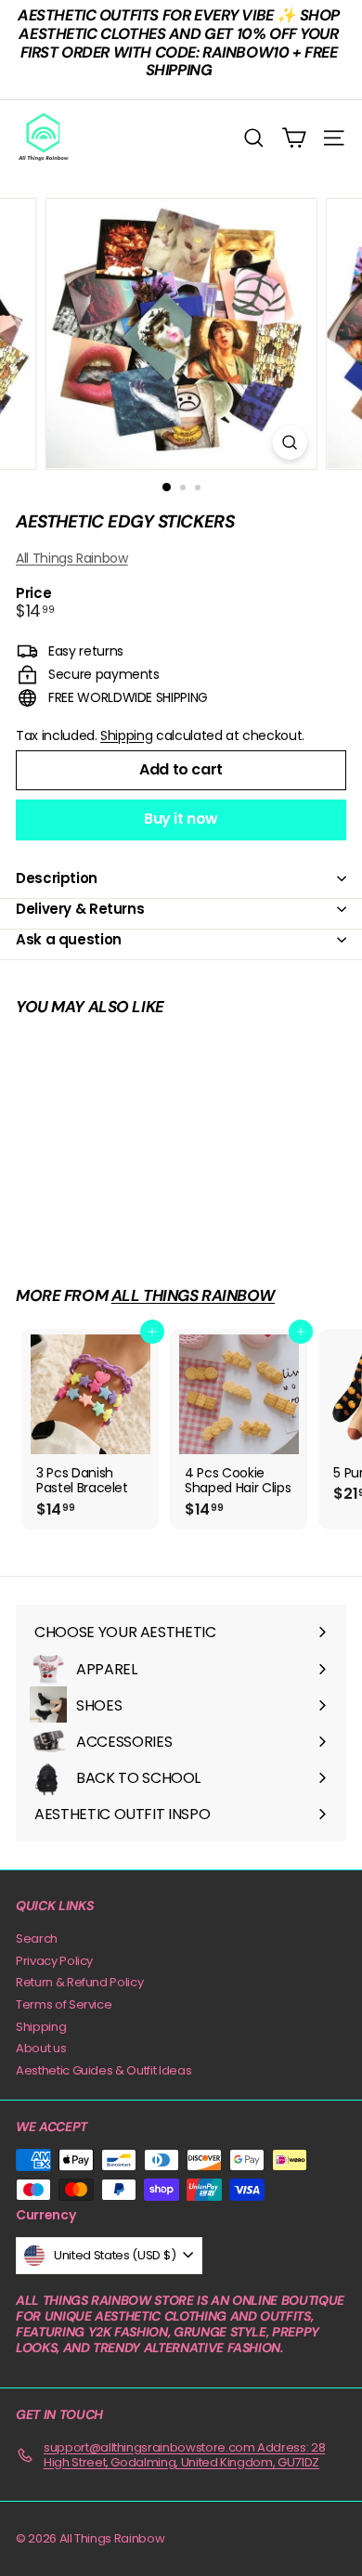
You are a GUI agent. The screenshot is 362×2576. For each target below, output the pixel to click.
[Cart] (294, 138)
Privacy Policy (54, 1961)
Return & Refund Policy (79, 1982)
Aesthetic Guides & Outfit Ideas (103, 2070)
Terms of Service (64, 2004)
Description (57, 878)
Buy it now (181, 819)
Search (37, 1939)
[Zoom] (289, 442)
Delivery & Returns (80, 909)
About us (41, 2048)
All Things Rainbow (72, 558)
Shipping (126, 735)
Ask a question (69, 939)
